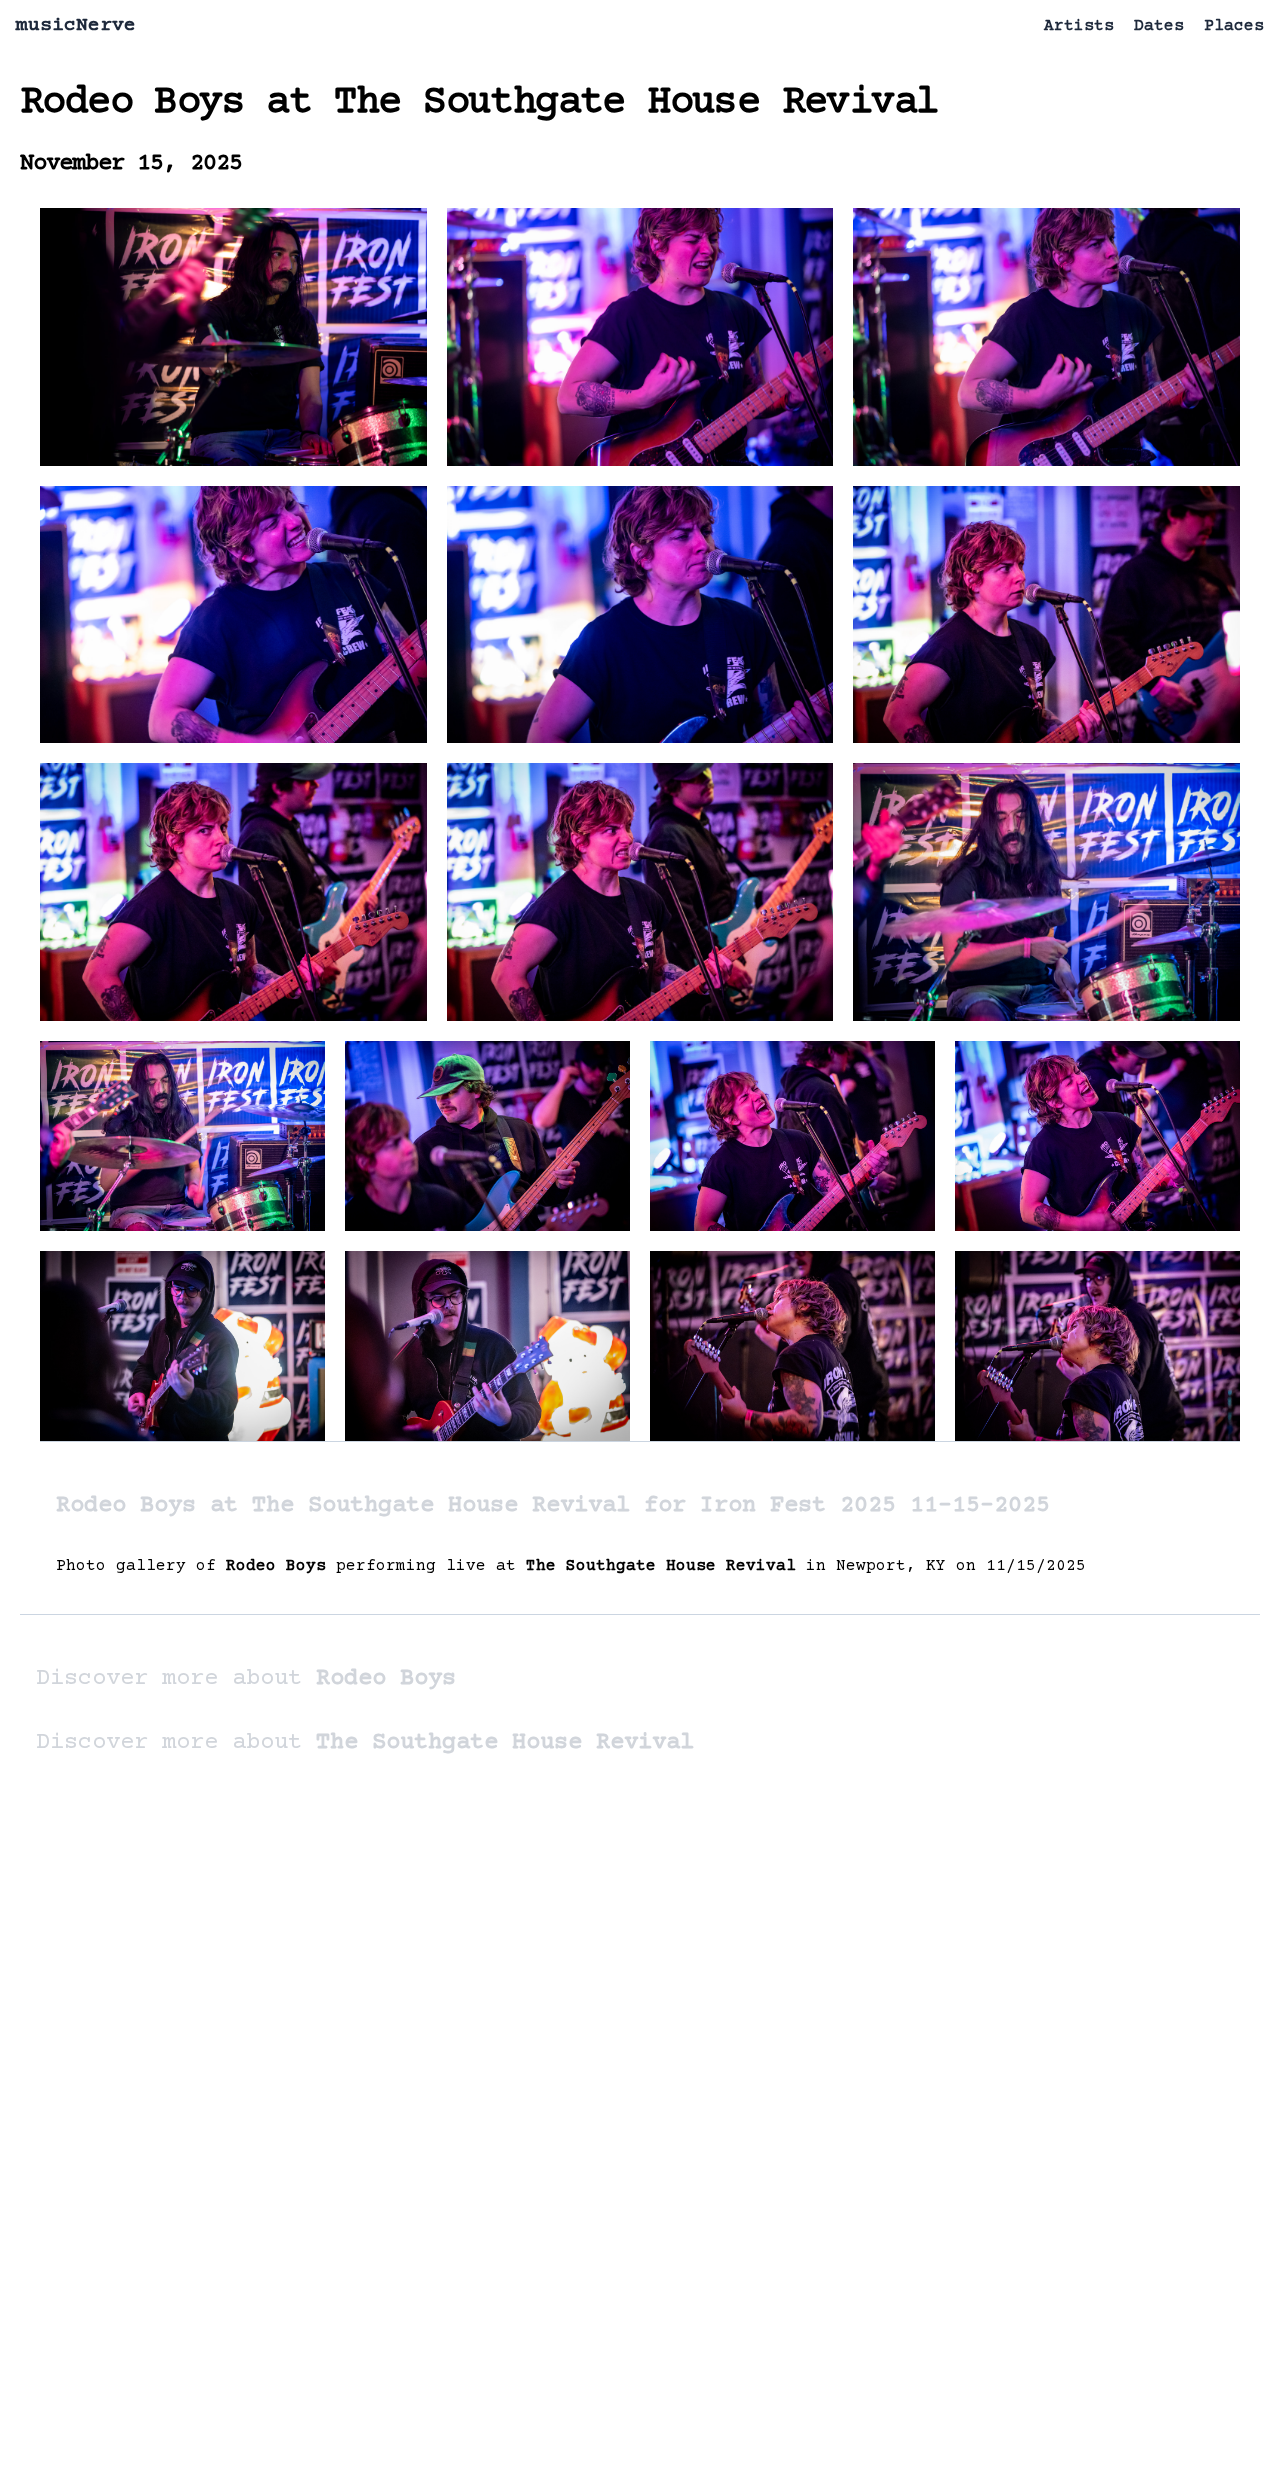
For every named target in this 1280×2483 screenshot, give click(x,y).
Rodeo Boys (132, 103)
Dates (1159, 26)
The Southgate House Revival (636, 103)
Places (1234, 26)
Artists (1079, 26)
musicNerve (76, 25)
